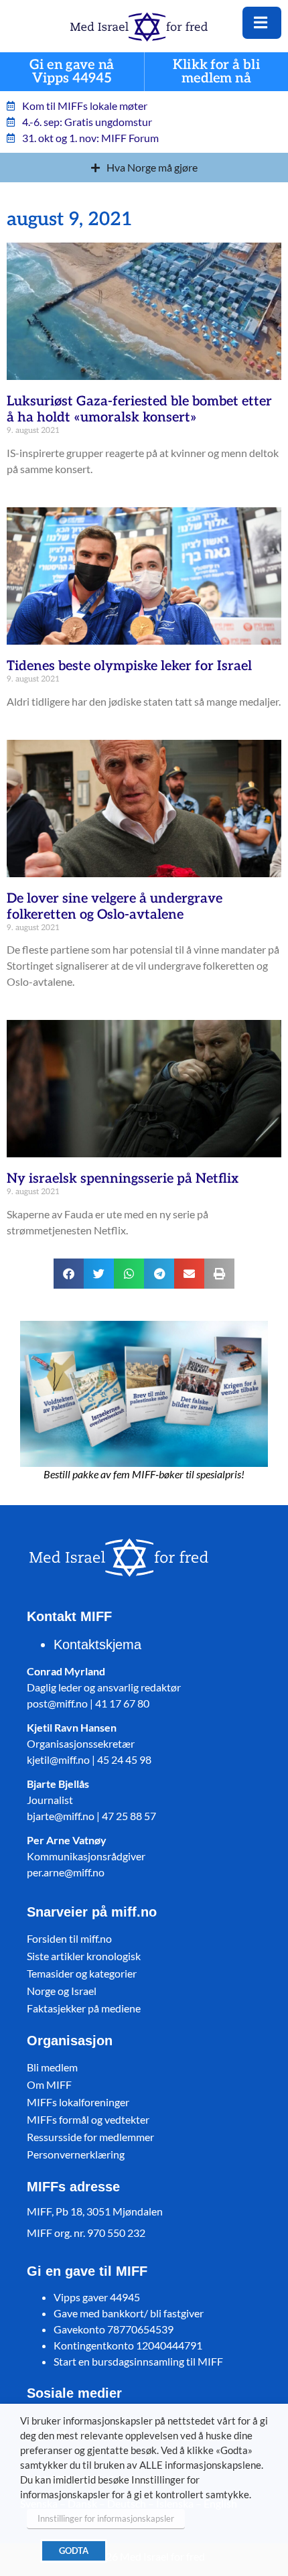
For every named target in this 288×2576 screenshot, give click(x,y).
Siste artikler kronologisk (84, 1956)
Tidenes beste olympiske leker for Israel (129, 666)
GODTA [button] (74, 2551)
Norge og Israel (62, 1991)
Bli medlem (52, 2067)
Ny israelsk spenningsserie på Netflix (123, 1179)
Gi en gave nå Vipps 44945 (72, 72)
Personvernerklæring (76, 2154)
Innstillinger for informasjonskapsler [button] (106, 2518)
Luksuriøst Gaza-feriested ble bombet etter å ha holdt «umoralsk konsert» (139, 409)
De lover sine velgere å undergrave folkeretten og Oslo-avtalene (115, 907)
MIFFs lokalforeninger (78, 2102)
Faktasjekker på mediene (84, 2008)
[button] (69, 1274)
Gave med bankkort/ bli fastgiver (129, 2313)
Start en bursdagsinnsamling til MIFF (138, 2361)
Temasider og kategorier (82, 1973)
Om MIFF (49, 2084)
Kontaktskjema (97, 1645)
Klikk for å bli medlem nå (216, 72)
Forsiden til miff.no (69, 1938)
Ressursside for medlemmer (90, 2137)
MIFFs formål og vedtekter (88, 2119)
